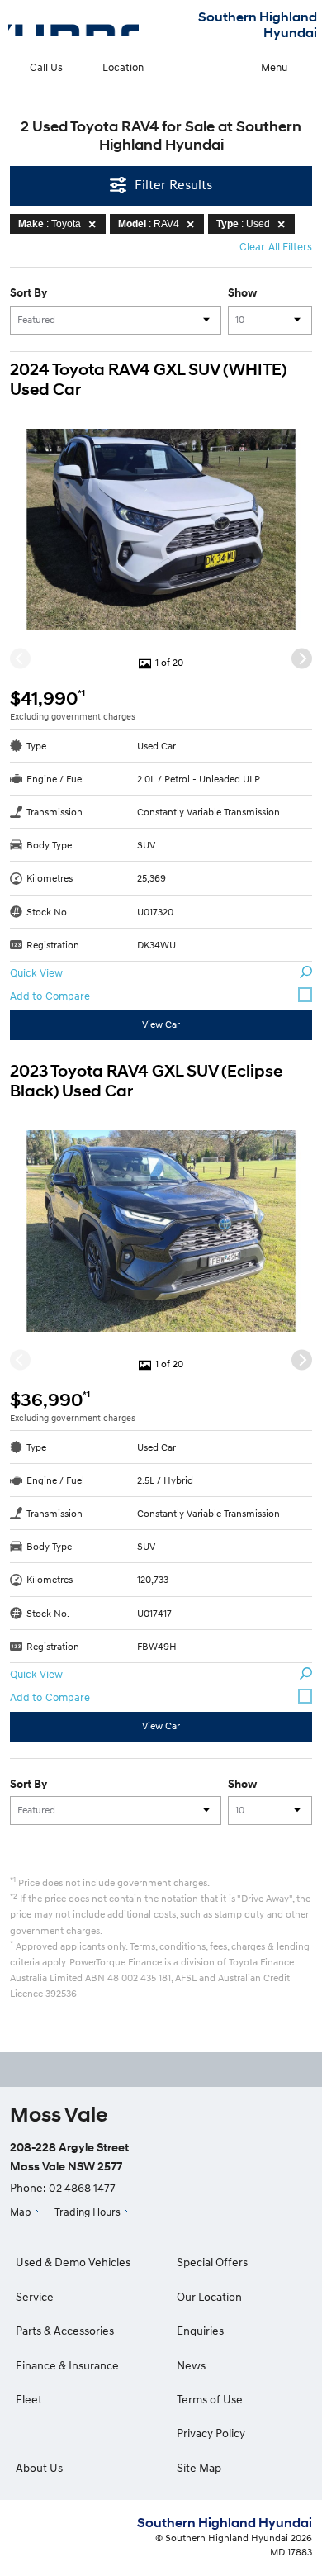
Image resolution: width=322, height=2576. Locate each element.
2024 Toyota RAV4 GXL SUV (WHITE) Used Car (148, 380)
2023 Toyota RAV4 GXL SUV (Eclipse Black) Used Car (146, 1081)
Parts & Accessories (65, 2330)
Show (242, 292)
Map (21, 2212)
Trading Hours (88, 2212)
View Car (161, 1024)
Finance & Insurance (67, 2365)
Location (123, 67)
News (191, 2365)
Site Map (199, 2467)
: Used (243, 224)
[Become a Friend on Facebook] (161, 2070)
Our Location (209, 2296)
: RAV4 (149, 224)
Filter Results (173, 184)
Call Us (46, 67)
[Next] (302, 659)
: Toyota (50, 224)
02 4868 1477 (82, 2187)
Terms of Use (210, 2399)
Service (35, 2296)
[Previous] (20, 659)
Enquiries (200, 2330)
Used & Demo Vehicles (73, 2262)
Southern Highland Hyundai (258, 25)
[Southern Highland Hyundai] (73, 25)
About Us (39, 2467)
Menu (274, 67)
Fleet (29, 2399)
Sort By (28, 292)
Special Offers (212, 2262)
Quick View (36, 972)
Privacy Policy (211, 2433)
